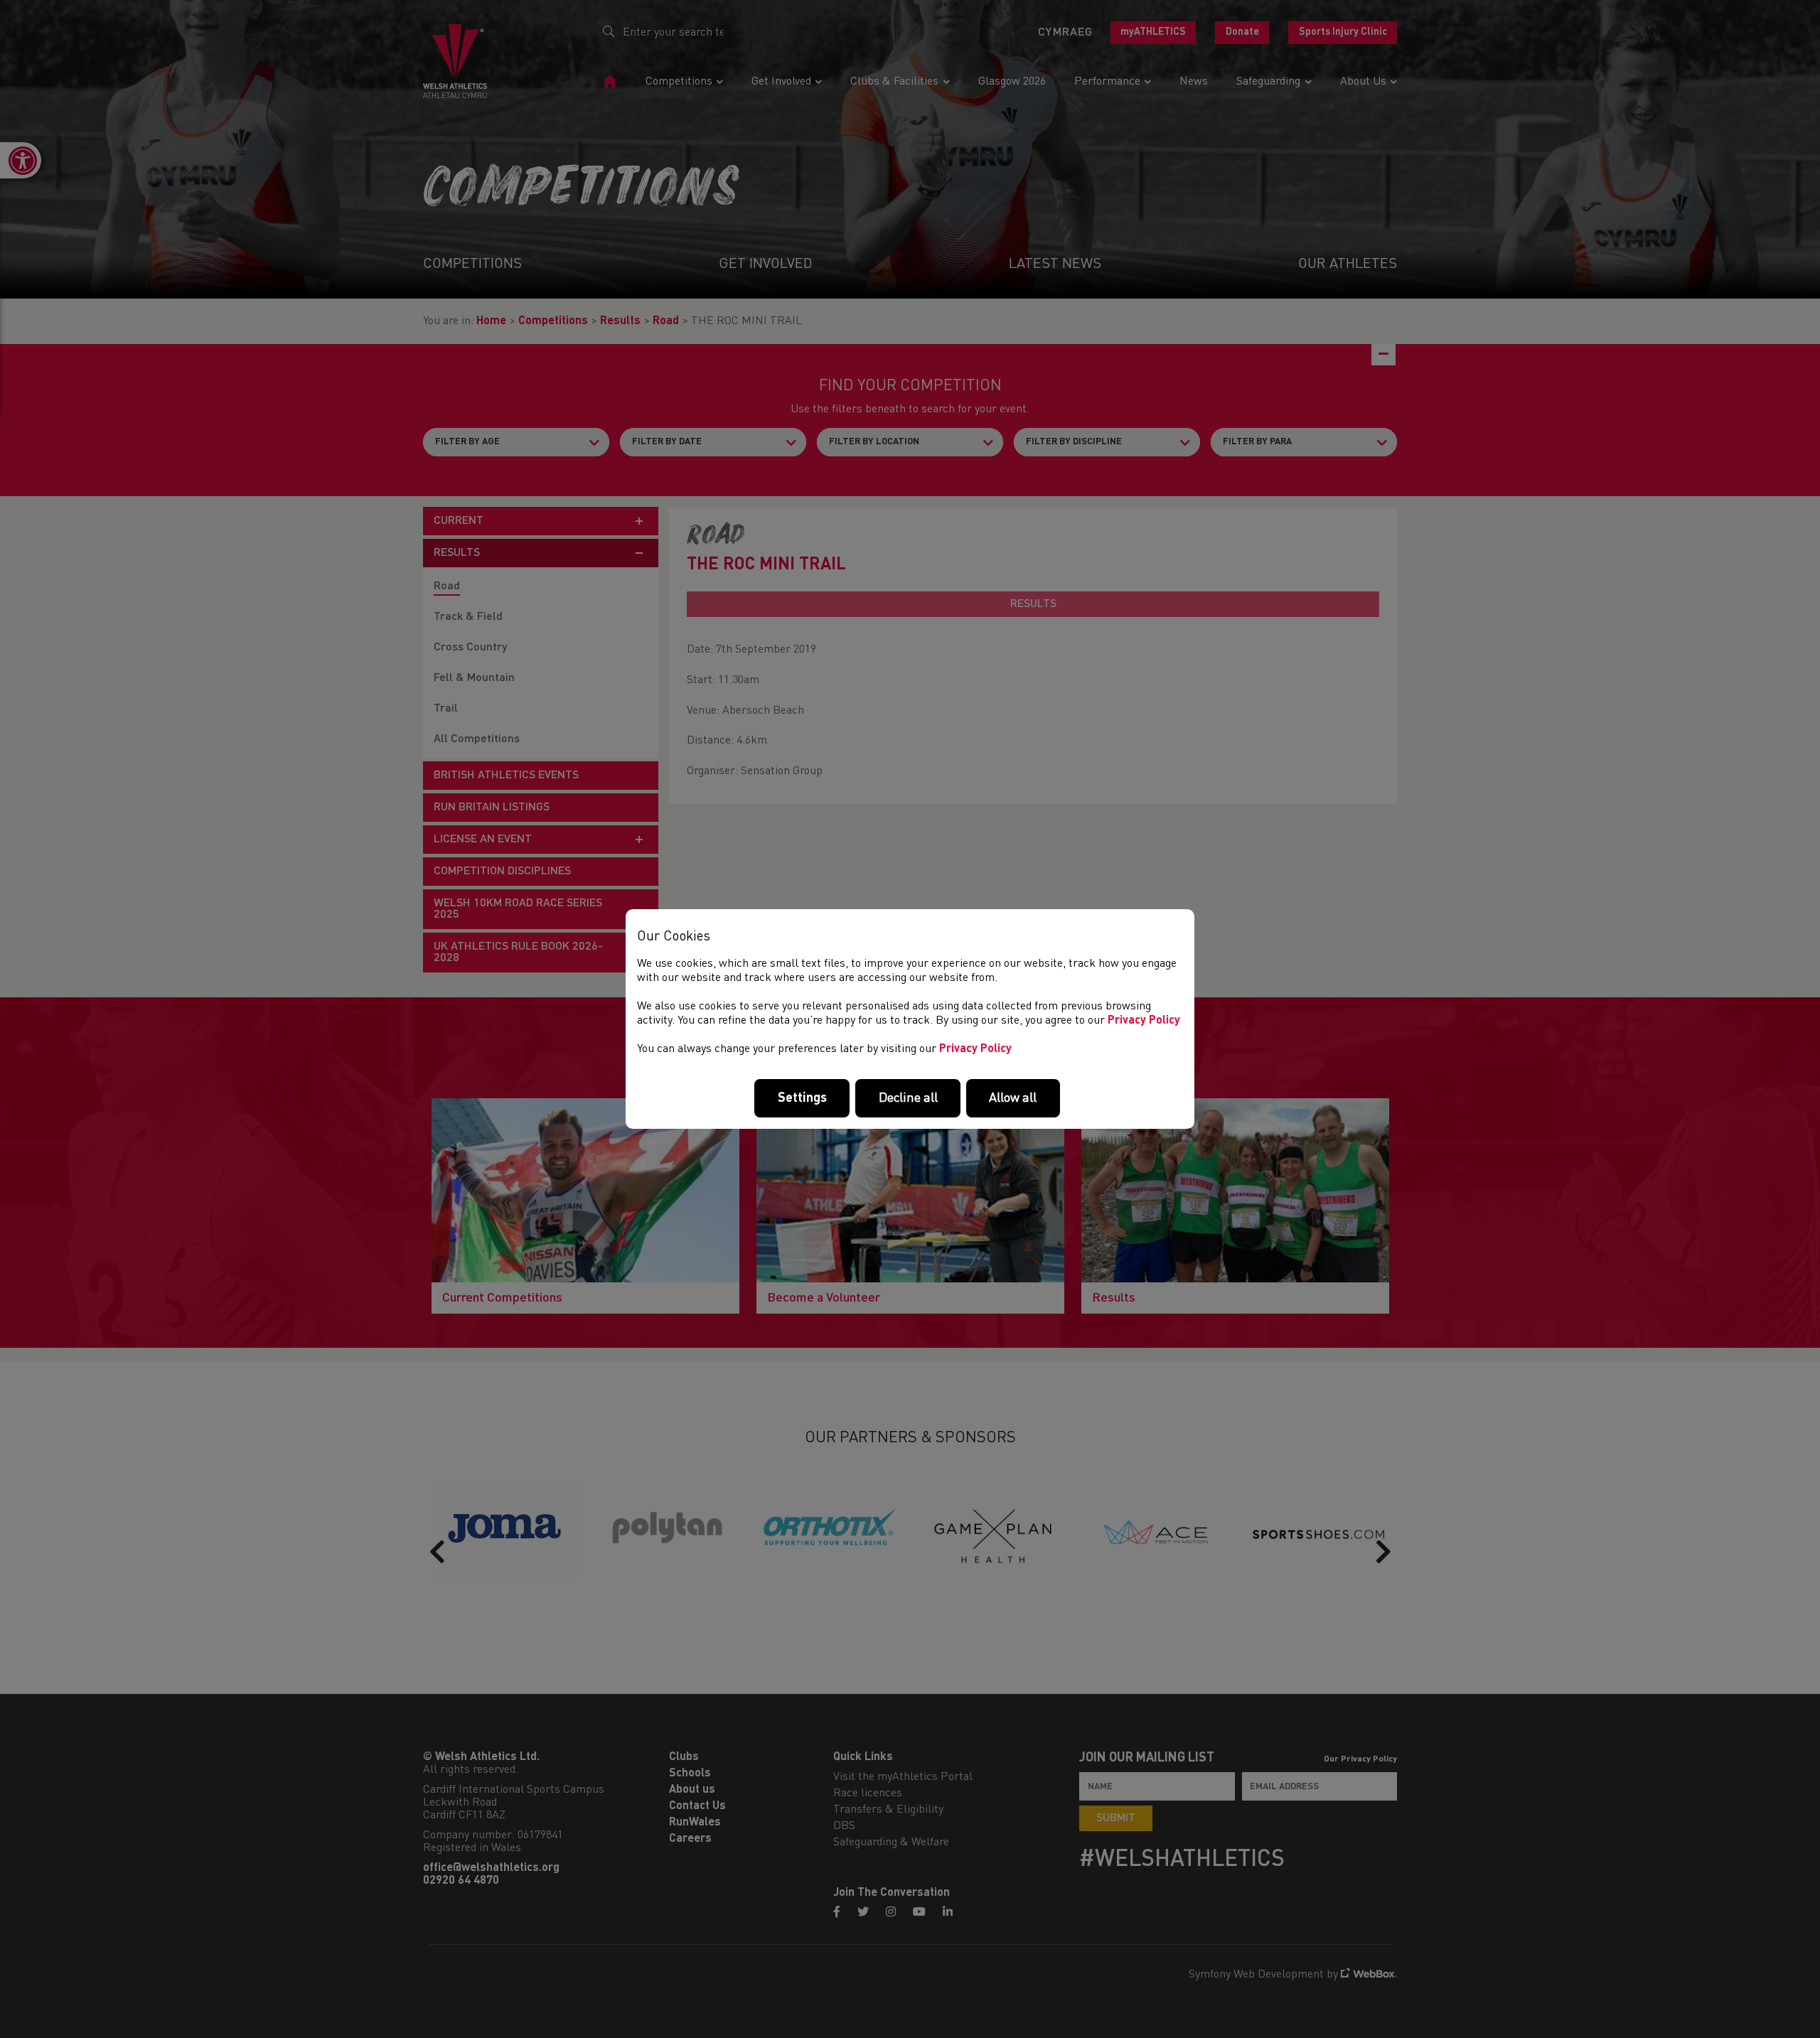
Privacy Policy (1144, 1021)
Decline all (908, 1098)
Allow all (1013, 1098)
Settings (802, 1098)
